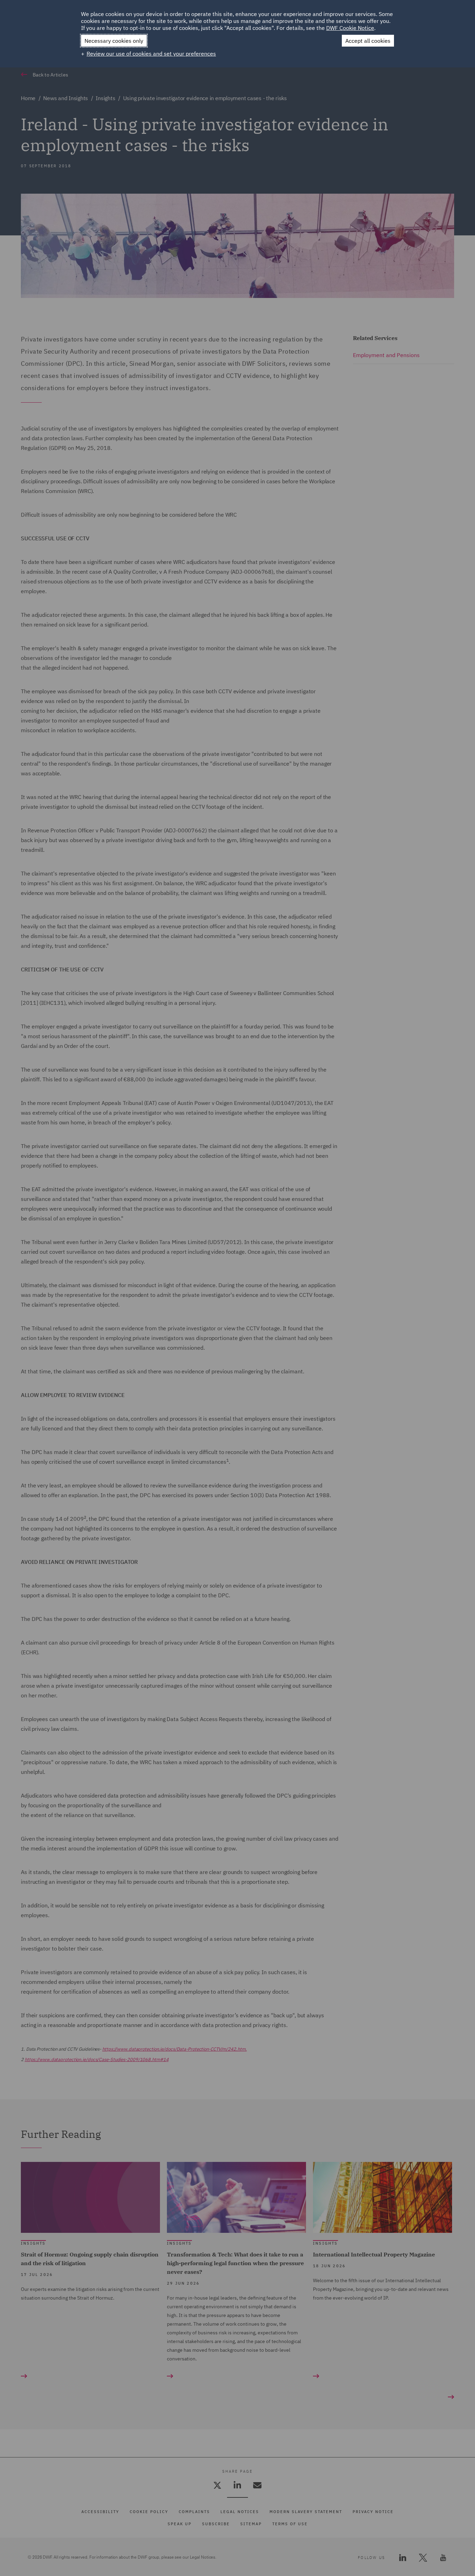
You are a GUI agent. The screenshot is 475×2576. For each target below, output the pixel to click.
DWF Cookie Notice (350, 28)
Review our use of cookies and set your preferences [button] (151, 54)
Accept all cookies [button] (368, 41)
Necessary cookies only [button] (114, 41)
